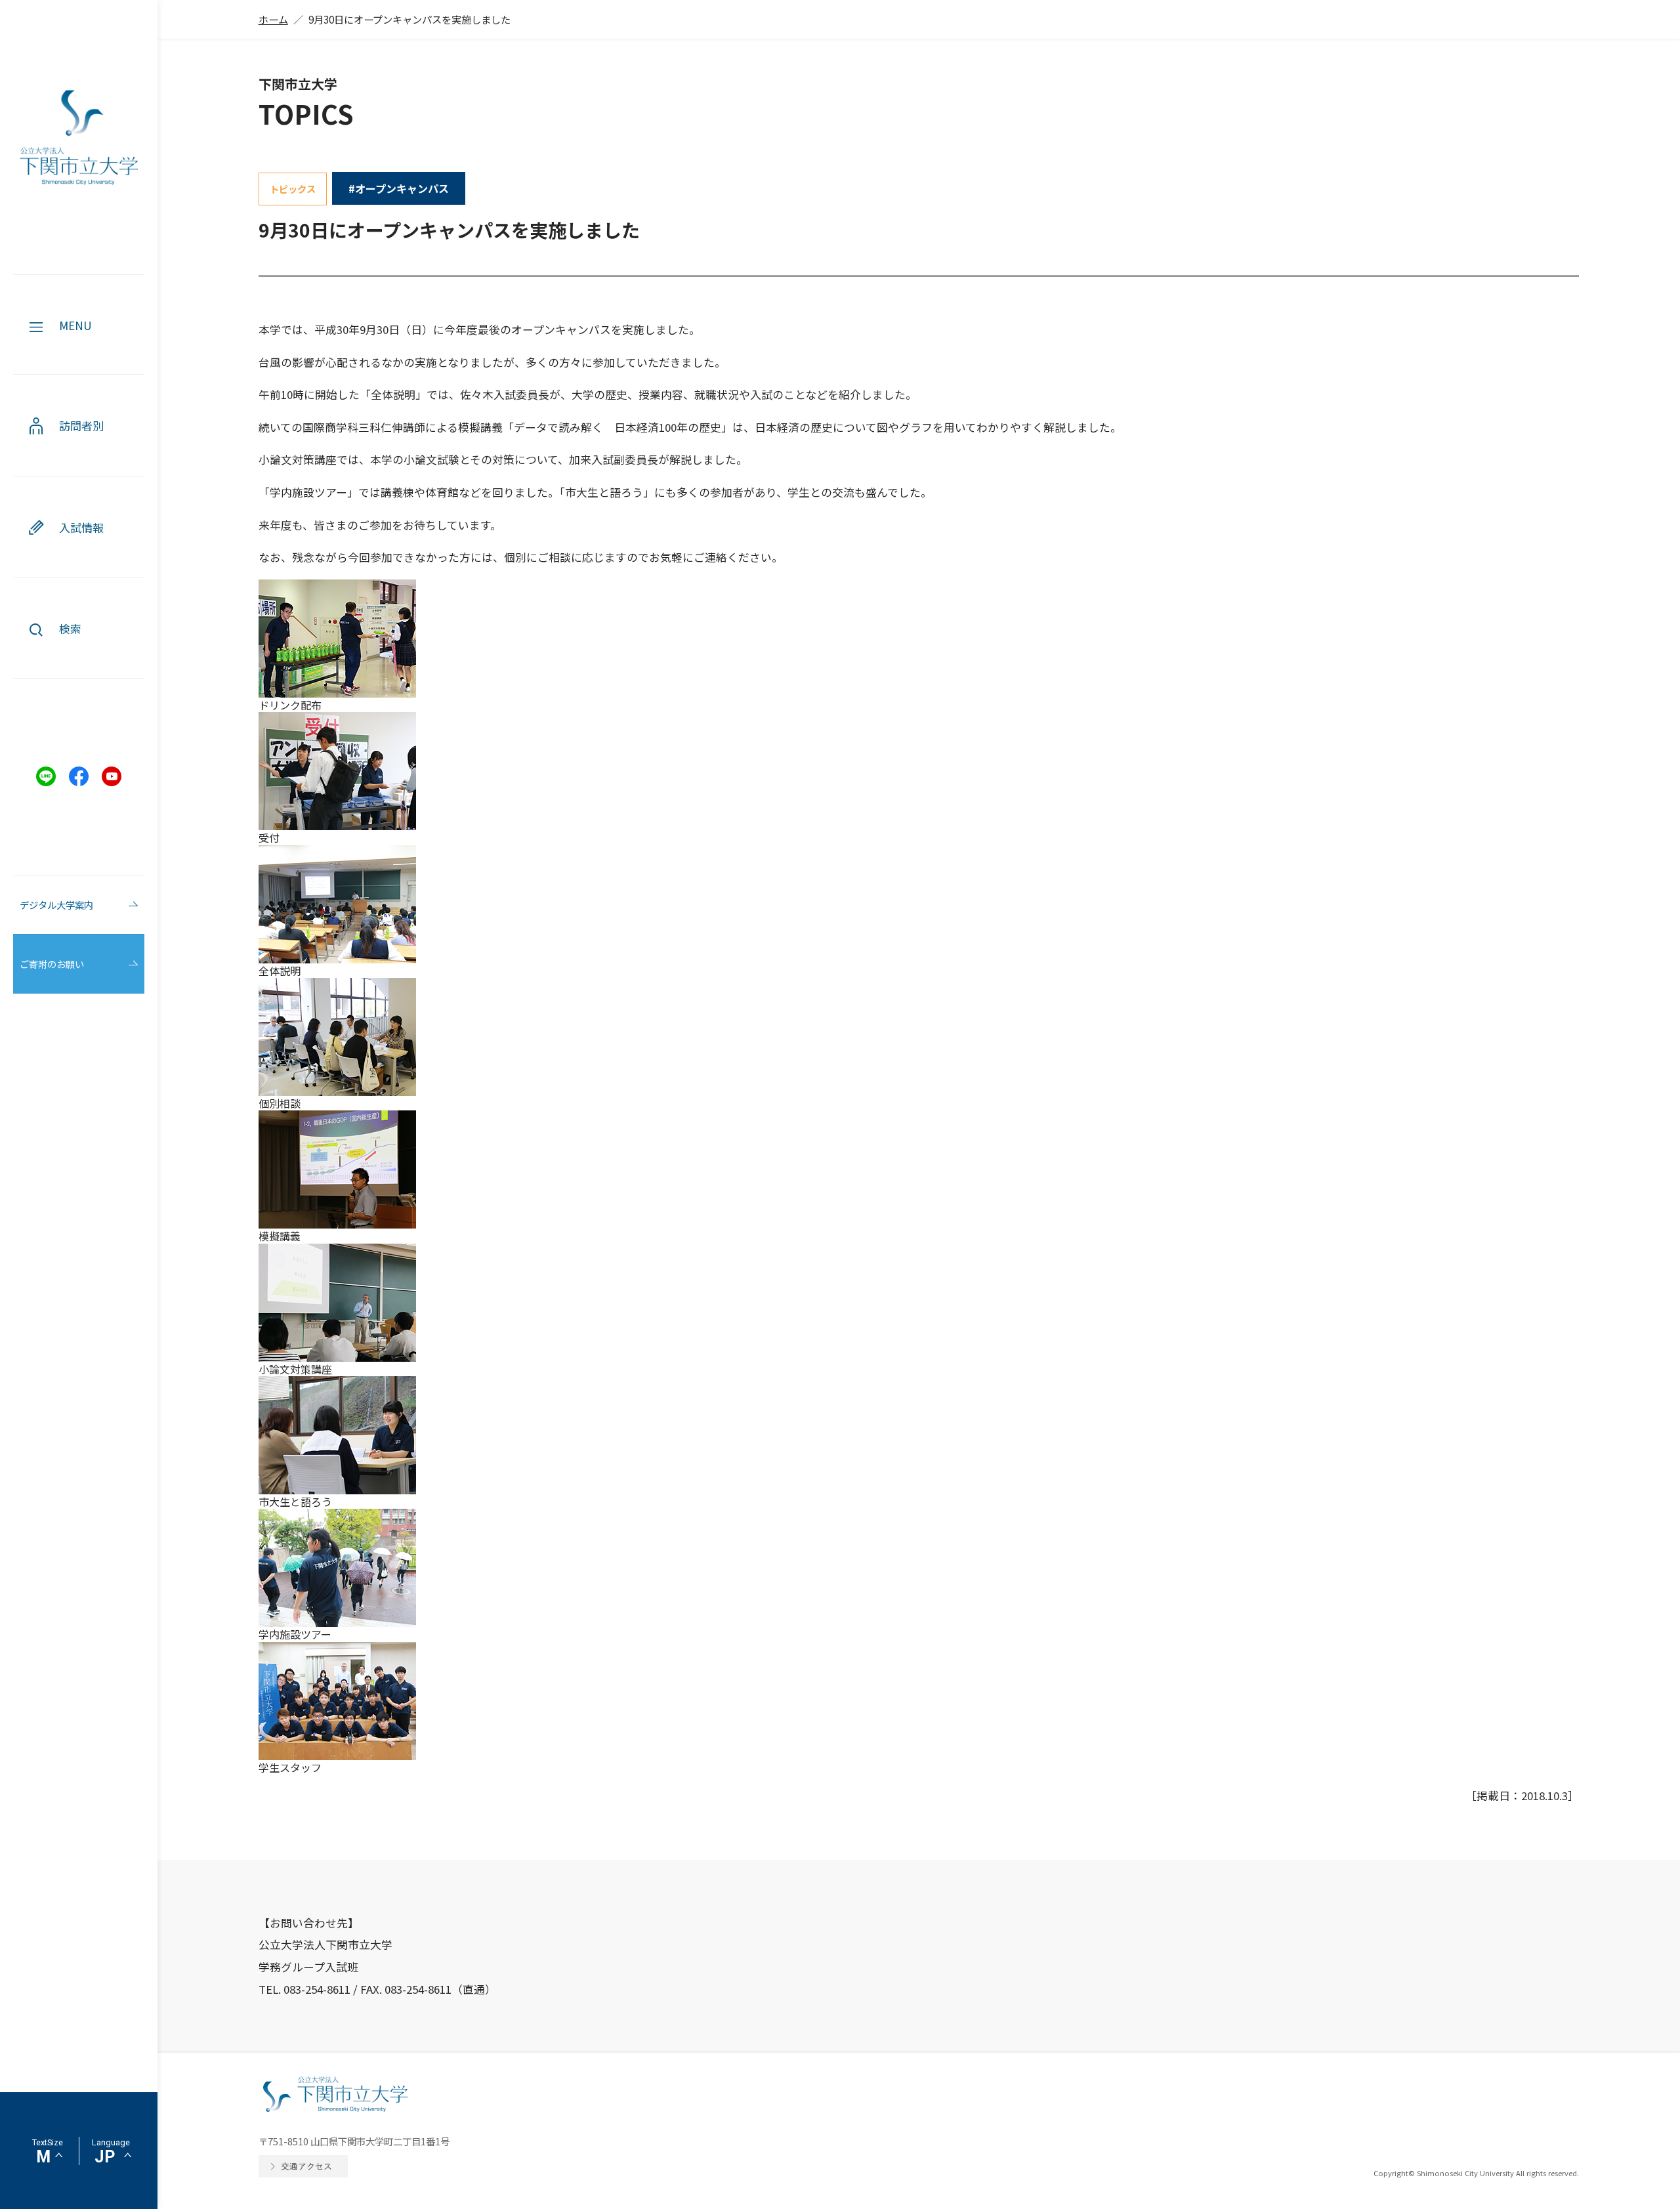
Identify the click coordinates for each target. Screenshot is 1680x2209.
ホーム (273, 19)
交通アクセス (306, 2166)
